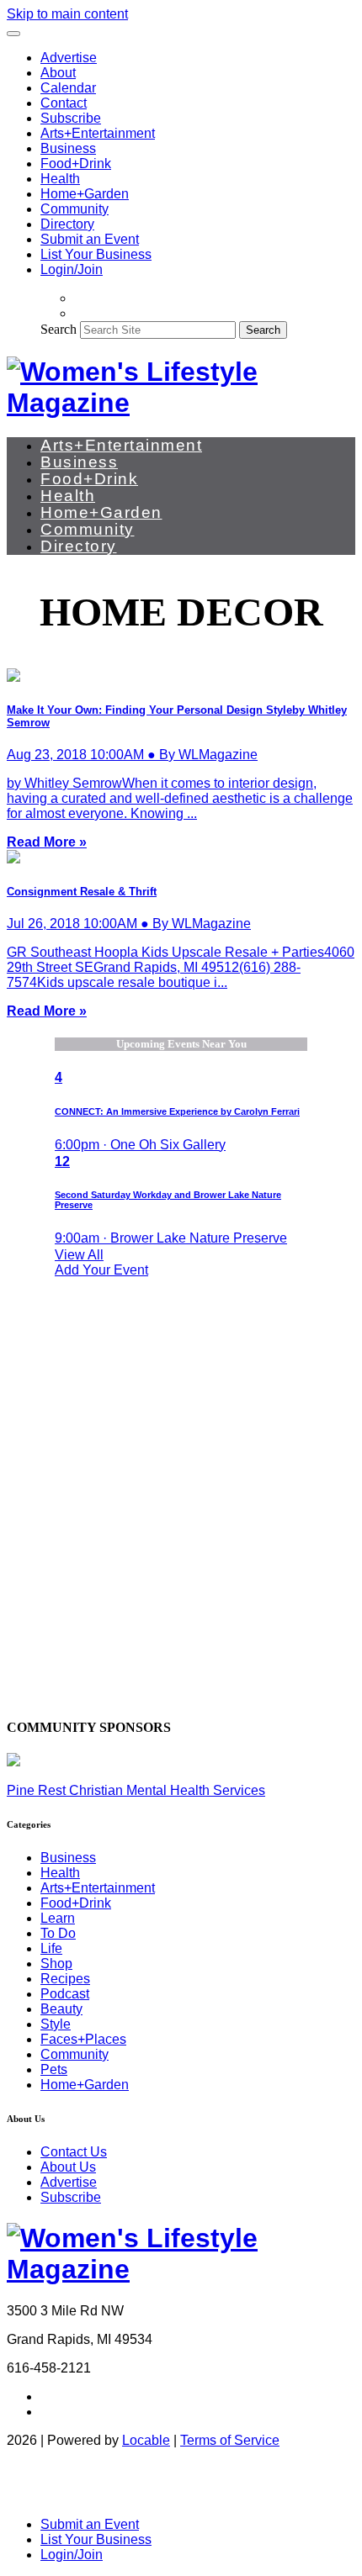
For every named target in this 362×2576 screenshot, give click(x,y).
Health (60, 179)
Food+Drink (76, 164)
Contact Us (74, 2152)
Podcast (65, 1994)
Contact (64, 103)
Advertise (69, 58)
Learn (58, 1918)
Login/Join (72, 269)
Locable (146, 2440)
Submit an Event (90, 239)
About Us (68, 2167)
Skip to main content (67, 14)
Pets (54, 2069)
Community (75, 209)
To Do (58, 1933)
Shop (56, 1964)
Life (51, 1948)
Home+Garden (85, 194)
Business (68, 148)
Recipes (65, 1979)
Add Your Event (101, 1270)
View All (79, 1255)
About (58, 73)
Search (59, 329)
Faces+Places (83, 2039)
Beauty (61, 2009)
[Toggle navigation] (13, 34)
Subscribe (71, 118)
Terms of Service (230, 2440)
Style (56, 2024)
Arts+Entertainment (98, 133)
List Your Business (96, 254)
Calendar (68, 88)
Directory (67, 224)
